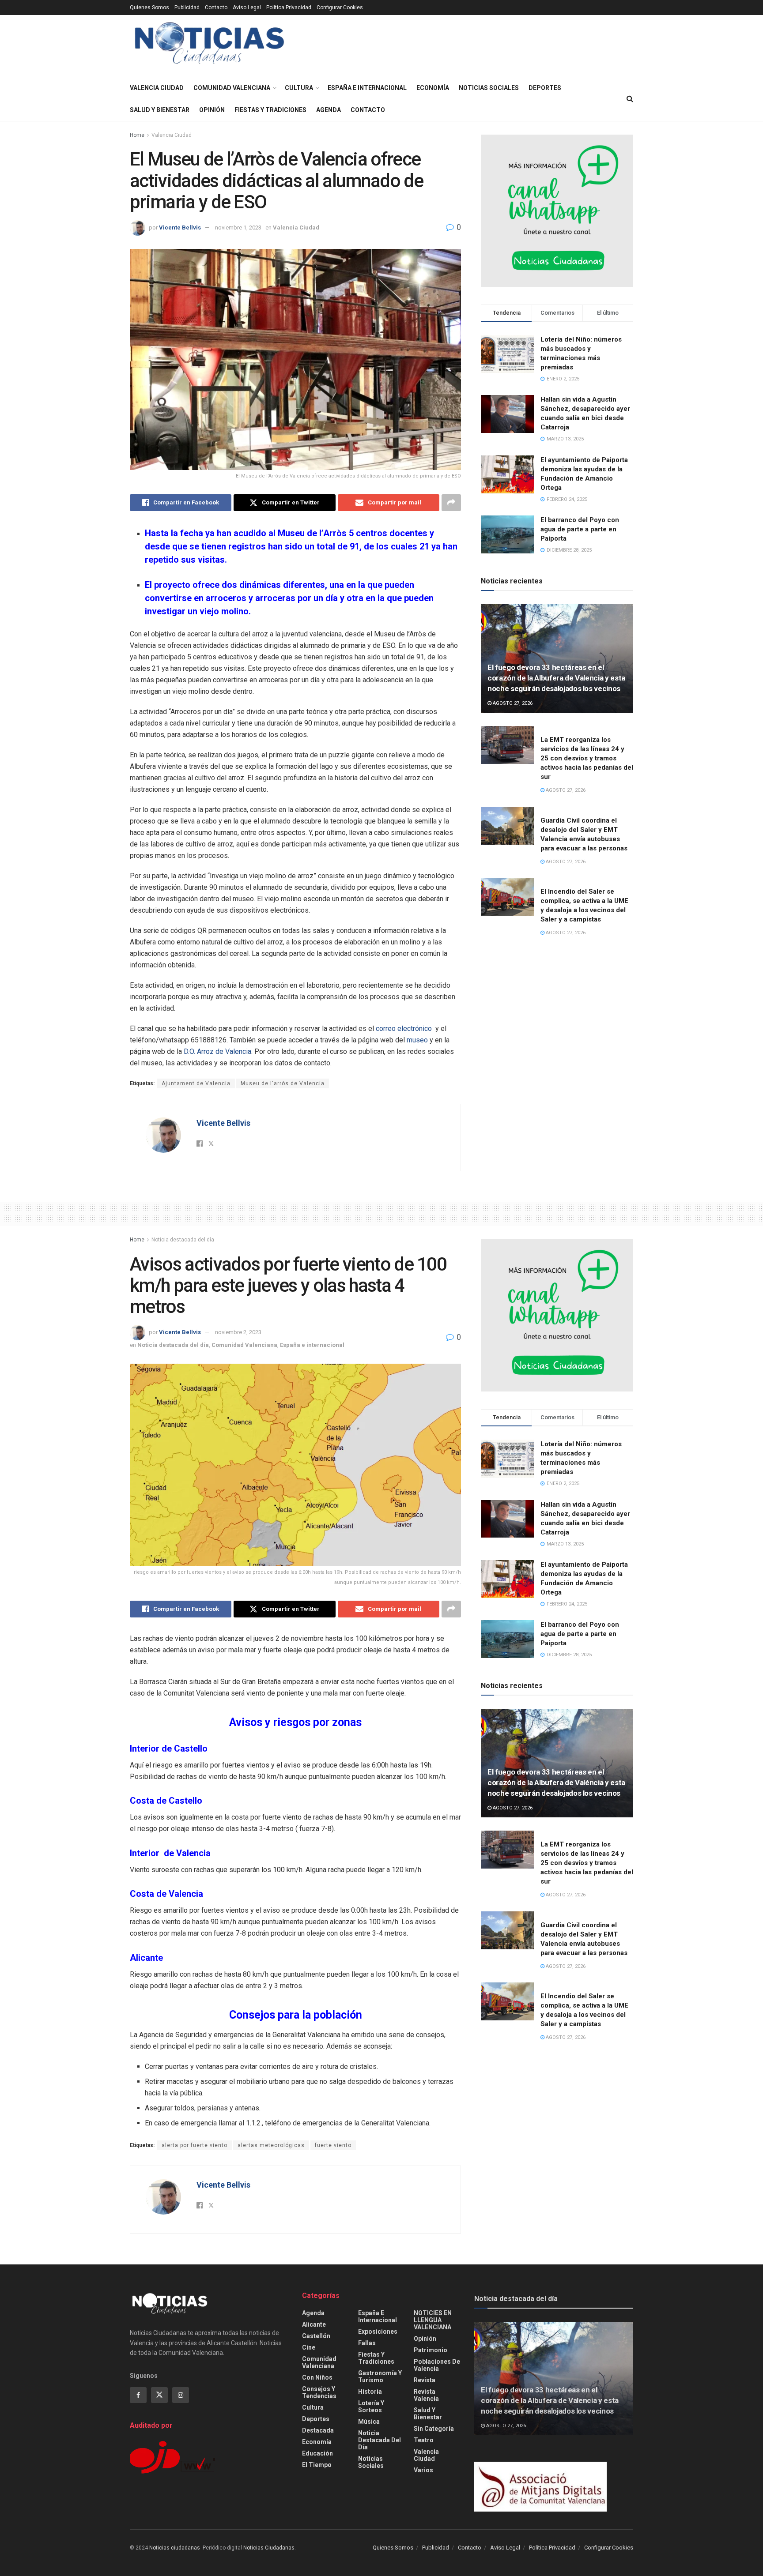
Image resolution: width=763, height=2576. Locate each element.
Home (137, 135)
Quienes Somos (149, 8)
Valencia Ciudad (157, 88)
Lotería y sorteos (371, 2407)
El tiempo (317, 2465)
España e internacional (367, 88)
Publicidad (187, 8)
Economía (433, 88)
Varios (423, 2470)
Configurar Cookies (340, 8)
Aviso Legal (247, 8)
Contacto (216, 8)
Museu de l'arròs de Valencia (283, 1083)
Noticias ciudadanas (175, 2548)
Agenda (329, 110)
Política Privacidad (289, 8)
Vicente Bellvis (180, 228)
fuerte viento (333, 2145)
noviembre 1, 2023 (238, 228)
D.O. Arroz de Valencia (217, 1051)
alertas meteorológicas (271, 2145)
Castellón (316, 2336)
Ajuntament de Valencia (196, 1083)
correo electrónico (403, 1029)
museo (417, 1040)
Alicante (314, 2324)
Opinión (212, 110)
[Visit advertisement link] (557, 211)
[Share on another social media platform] (451, 503)
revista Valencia (426, 2395)
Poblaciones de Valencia (437, 2365)
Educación (317, 2453)
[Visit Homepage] (210, 46)
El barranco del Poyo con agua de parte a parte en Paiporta (580, 529)
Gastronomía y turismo (380, 2377)
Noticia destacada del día (183, 1240)
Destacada (318, 2430)
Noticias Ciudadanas (269, 2548)
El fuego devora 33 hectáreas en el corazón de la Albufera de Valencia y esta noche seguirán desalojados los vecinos (556, 678)
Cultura (299, 88)
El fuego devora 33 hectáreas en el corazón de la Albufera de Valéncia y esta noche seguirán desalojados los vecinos (556, 1783)
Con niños (317, 2377)
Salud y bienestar (160, 110)
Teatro (424, 2440)
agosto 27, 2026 (512, 703)
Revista (425, 2380)
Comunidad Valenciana (232, 88)
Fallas (367, 2343)
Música (369, 2422)
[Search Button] (630, 99)
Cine (309, 2347)
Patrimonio (431, 2350)
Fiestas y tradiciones (270, 110)
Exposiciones (378, 2332)
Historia (370, 2392)
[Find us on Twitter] (159, 2395)
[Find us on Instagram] (181, 2395)
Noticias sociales (489, 88)
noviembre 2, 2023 (238, 1332)
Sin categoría (434, 2429)
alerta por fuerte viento (195, 2145)
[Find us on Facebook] (138, 2395)
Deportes (545, 88)
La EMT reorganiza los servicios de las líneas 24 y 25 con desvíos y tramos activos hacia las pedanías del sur (587, 758)
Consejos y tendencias (319, 2392)
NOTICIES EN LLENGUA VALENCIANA (433, 2320)
